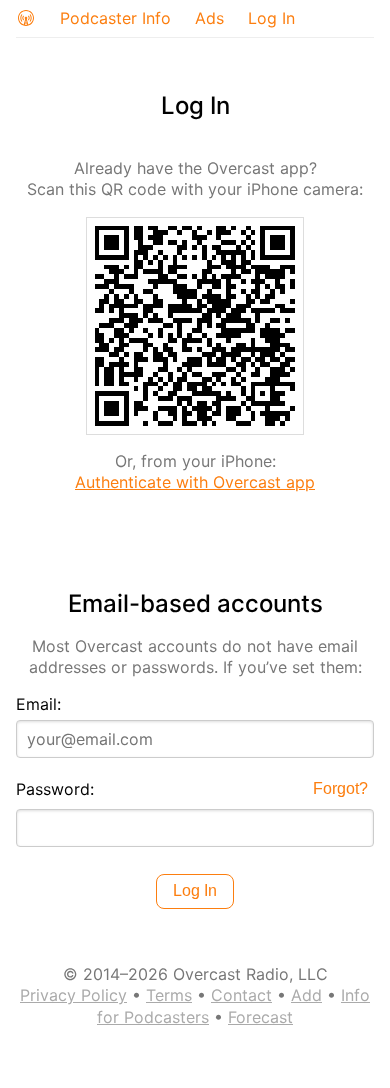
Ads (209, 18)
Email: (38, 704)
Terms (169, 995)
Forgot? (340, 788)
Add (306, 995)
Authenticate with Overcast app (195, 482)
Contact (241, 995)
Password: (55, 789)
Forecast (260, 1017)
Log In (271, 18)
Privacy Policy (73, 995)
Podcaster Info (115, 18)
